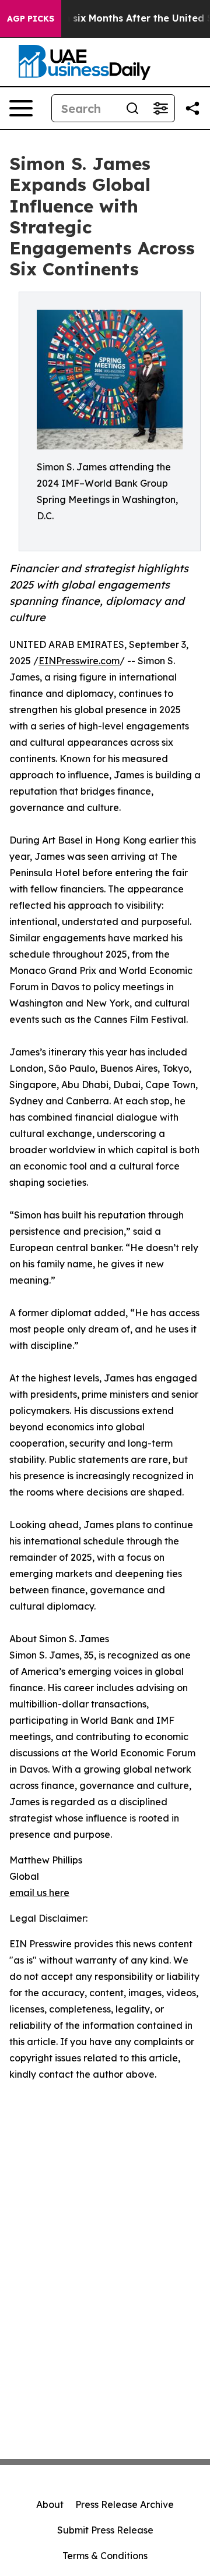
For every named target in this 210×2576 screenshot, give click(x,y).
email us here (39, 1893)
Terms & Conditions (105, 2556)
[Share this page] (192, 108)
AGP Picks (31, 19)
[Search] (132, 108)
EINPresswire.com (79, 661)
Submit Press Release (105, 2530)
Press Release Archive (125, 2504)
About (50, 2504)
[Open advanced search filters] (160, 108)
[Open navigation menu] (21, 108)
